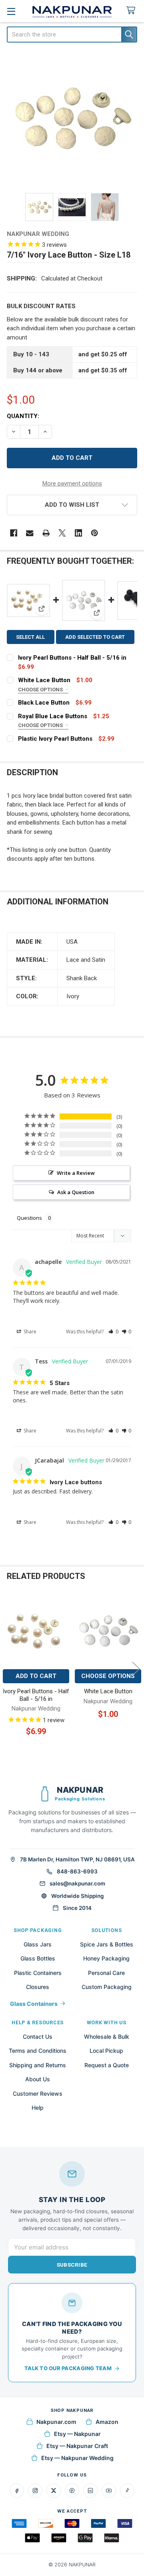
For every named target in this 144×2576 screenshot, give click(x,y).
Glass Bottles (38, 1958)
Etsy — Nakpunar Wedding (77, 2458)
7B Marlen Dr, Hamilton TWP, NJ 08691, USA (77, 1859)
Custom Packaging (107, 1987)
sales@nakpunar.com (77, 1883)
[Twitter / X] (54, 2491)
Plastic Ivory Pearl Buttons (55, 739)
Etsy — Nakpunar (77, 2434)
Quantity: (23, 416)
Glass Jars (38, 1944)
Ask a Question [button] (76, 1192)
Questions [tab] (29, 1218)
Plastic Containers (38, 1973)
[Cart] (132, 11)
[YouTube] (109, 2491)
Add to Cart (36, 1676)
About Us (38, 2079)
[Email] (30, 533)
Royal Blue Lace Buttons (53, 716)
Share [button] (29, 1332)
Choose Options (41, 690)
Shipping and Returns (38, 2065)
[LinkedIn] (90, 2491)
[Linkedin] (79, 533)
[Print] (46, 533)
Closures (38, 1987)
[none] (72, 119)
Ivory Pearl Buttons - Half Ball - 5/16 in (72, 658)
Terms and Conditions (38, 2051)
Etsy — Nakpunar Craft (77, 2446)
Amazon (107, 2422)
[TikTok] (127, 2491)
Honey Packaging (106, 1958)
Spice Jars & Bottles (107, 1944)
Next (136, 1669)
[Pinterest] (95, 533)
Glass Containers (34, 2004)
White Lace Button (44, 680)
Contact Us (38, 2037)
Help (38, 2108)
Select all (30, 637)
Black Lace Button (44, 703)
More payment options (72, 484)
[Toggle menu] (11, 11)
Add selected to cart (95, 637)
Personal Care (106, 1973)
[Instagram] (35, 2491)
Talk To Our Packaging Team (68, 2368)
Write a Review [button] (76, 1173)
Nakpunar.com (56, 2422)
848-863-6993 (77, 1871)
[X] (62, 533)
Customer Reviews (38, 2094)
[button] (72, 505)
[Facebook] (14, 533)
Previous (8, 1669)
